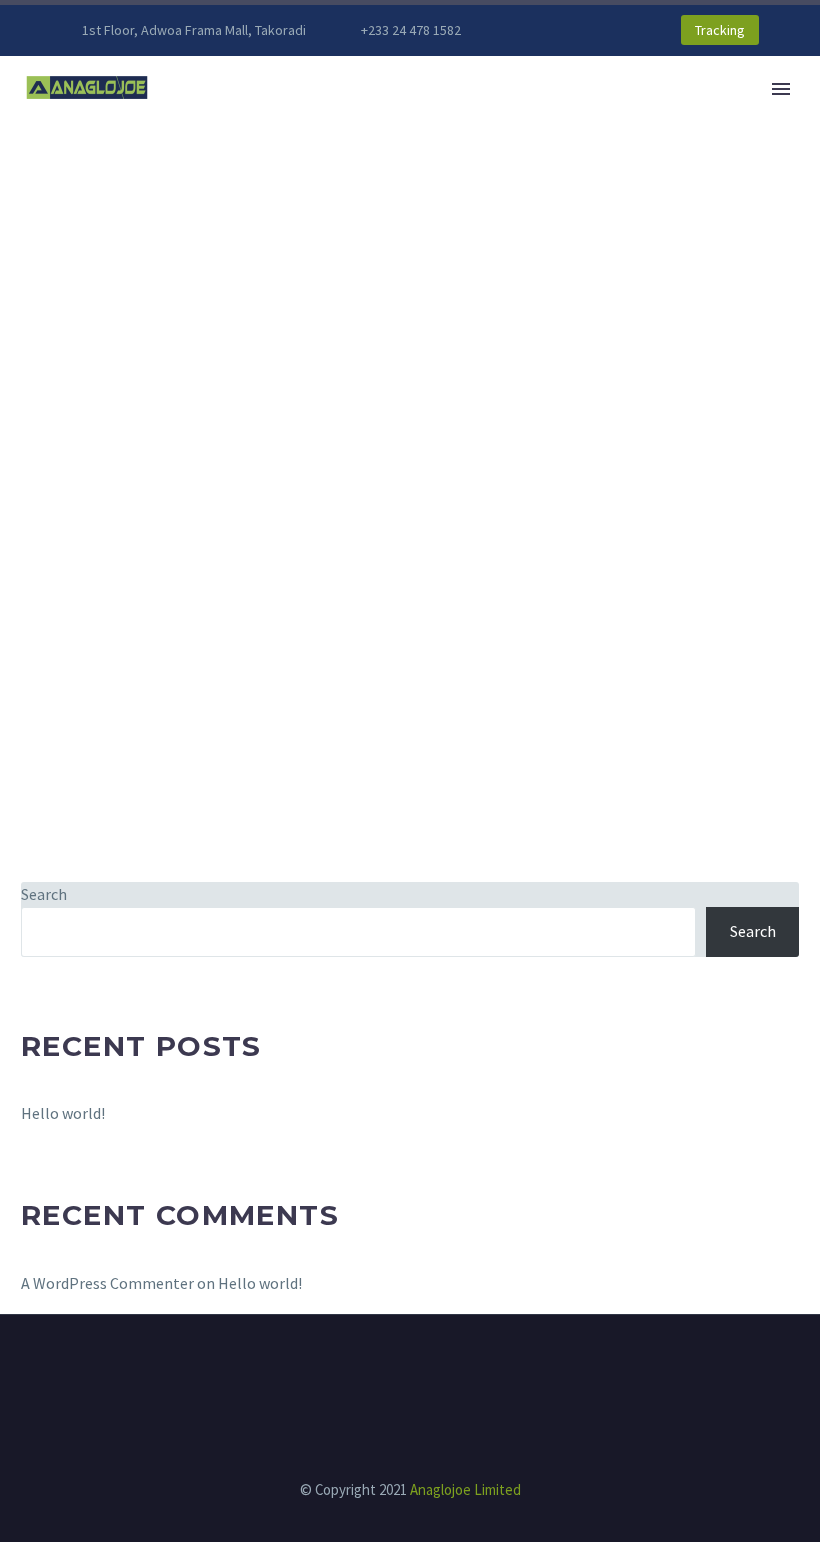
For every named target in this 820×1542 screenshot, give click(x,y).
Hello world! (63, 1113)
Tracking (720, 30)
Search (44, 894)
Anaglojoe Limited (465, 1489)
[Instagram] (571, 30)
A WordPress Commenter (107, 1283)
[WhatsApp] (601, 30)
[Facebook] (541, 30)
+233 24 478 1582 (411, 30)
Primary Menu (781, 89)
